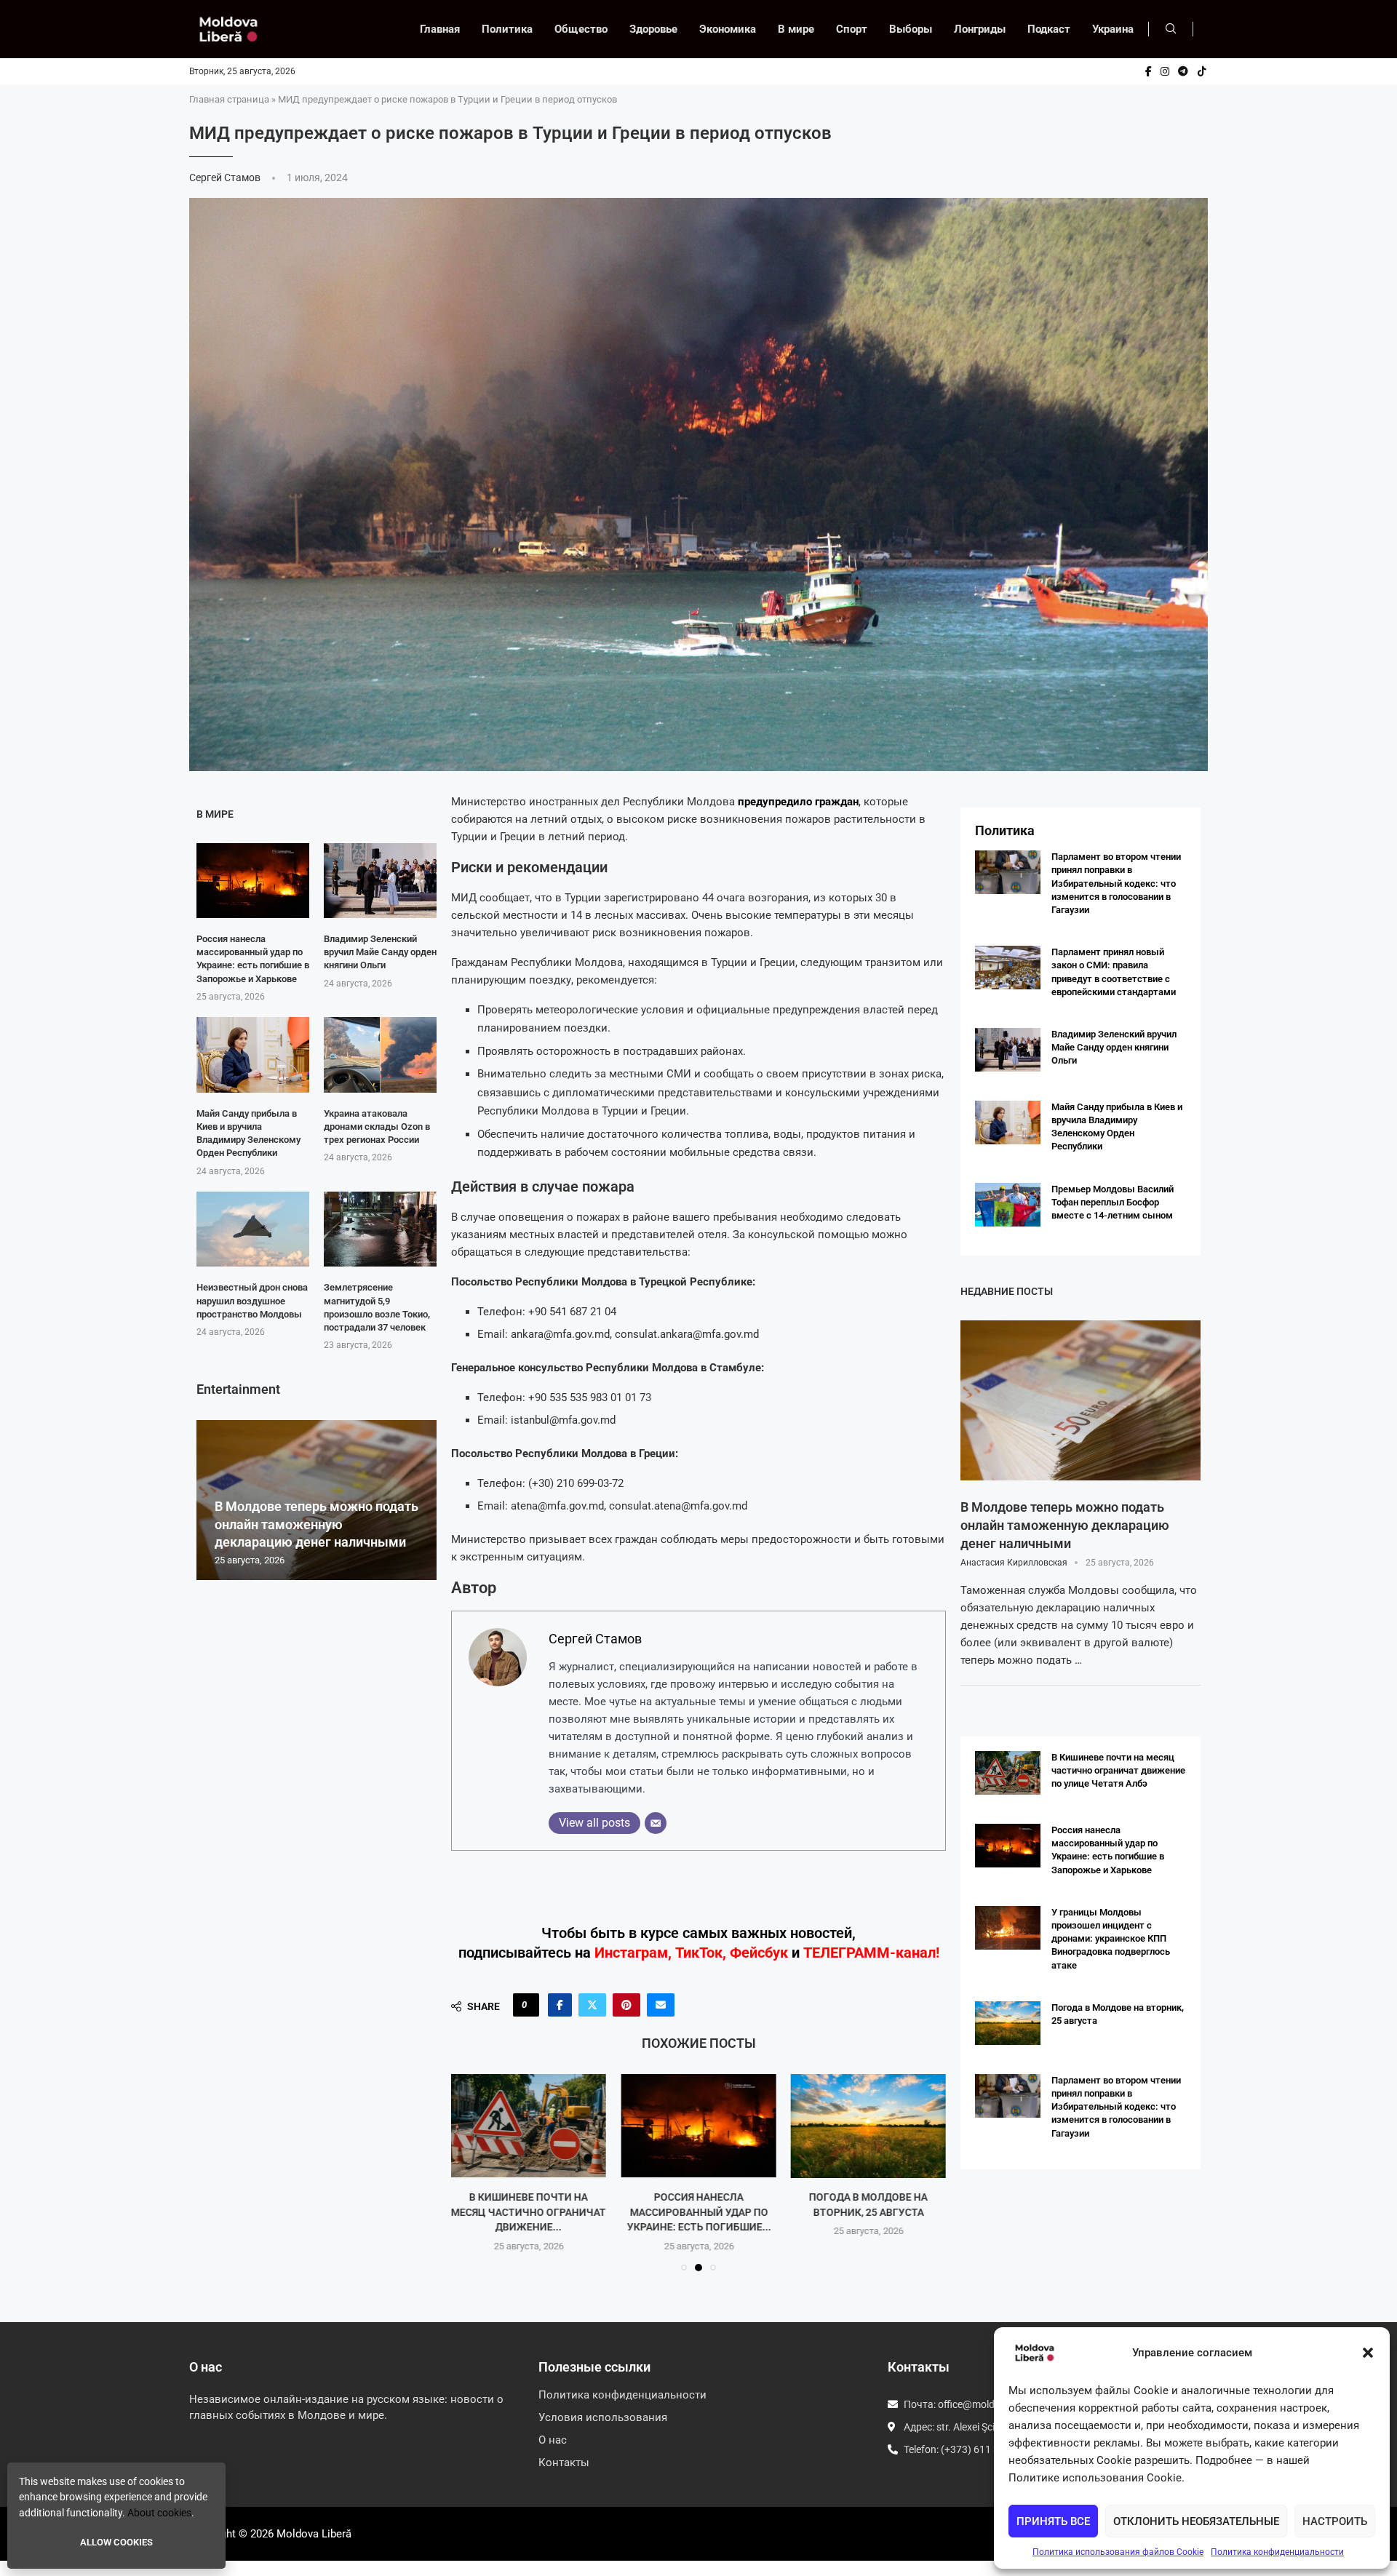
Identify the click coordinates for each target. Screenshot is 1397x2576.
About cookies (159, 2513)
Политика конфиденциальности (1277, 2552)
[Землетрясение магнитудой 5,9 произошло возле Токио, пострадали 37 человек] (380, 1229)
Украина (1113, 29)
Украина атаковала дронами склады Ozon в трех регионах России (377, 1126)
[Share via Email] (661, 2005)
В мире (796, 29)
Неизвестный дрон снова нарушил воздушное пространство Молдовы (252, 1300)
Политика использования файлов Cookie (1118, 2552)
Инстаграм (631, 1953)
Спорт (852, 29)
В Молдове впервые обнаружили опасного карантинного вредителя (868, 2213)
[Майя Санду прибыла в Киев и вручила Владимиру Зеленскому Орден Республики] (253, 1054)
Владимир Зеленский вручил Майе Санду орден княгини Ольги (380, 952)
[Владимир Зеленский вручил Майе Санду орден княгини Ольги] (380, 881)
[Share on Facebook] (560, 2005)
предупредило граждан (798, 802)
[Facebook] (1149, 71)
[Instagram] (1165, 71)
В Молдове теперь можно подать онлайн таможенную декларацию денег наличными (317, 1524)
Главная (440, 29)
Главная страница (229, 99)
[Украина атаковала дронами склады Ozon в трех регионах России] (380, 1054)
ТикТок (699, 1953)
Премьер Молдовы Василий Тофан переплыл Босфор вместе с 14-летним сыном (1113, 1202)
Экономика (728, 29)
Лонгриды (980, 29)
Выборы (911, 29)
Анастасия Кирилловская (1014, 1563)
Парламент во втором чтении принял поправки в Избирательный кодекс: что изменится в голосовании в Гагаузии (1116, 883)
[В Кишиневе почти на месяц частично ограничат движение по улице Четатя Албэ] (1008, 1773)
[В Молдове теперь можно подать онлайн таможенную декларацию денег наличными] (1080, 1400)
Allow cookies (116, 2542)
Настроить (1335, 2521)
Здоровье (653, 29)
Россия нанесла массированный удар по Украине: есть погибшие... (529, 2213)
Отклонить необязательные (1196, 2521)
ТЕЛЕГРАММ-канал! (871, 1953)
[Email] (656, 1823)
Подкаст (1049, 29)
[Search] (1171, 29)
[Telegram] (1183, 71)
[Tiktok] (1202, 71)
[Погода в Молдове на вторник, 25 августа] (698, 2126)
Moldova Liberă (314, 2534)
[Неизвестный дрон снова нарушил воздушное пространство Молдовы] (253, 1229)
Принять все (1053, 2521)
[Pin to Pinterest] (626, 2005)
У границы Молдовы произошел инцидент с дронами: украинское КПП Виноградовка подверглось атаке (1111, 1939)
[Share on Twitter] (592, 2005)
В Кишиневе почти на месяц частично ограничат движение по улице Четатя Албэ (1118, 1770)
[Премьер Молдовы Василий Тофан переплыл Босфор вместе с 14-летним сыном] (1008, 1205)
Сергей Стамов (226, 178)
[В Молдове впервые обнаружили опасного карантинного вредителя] (868, 2126)
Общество (581, 29)
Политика (507, 29)
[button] (1368, 2353)
